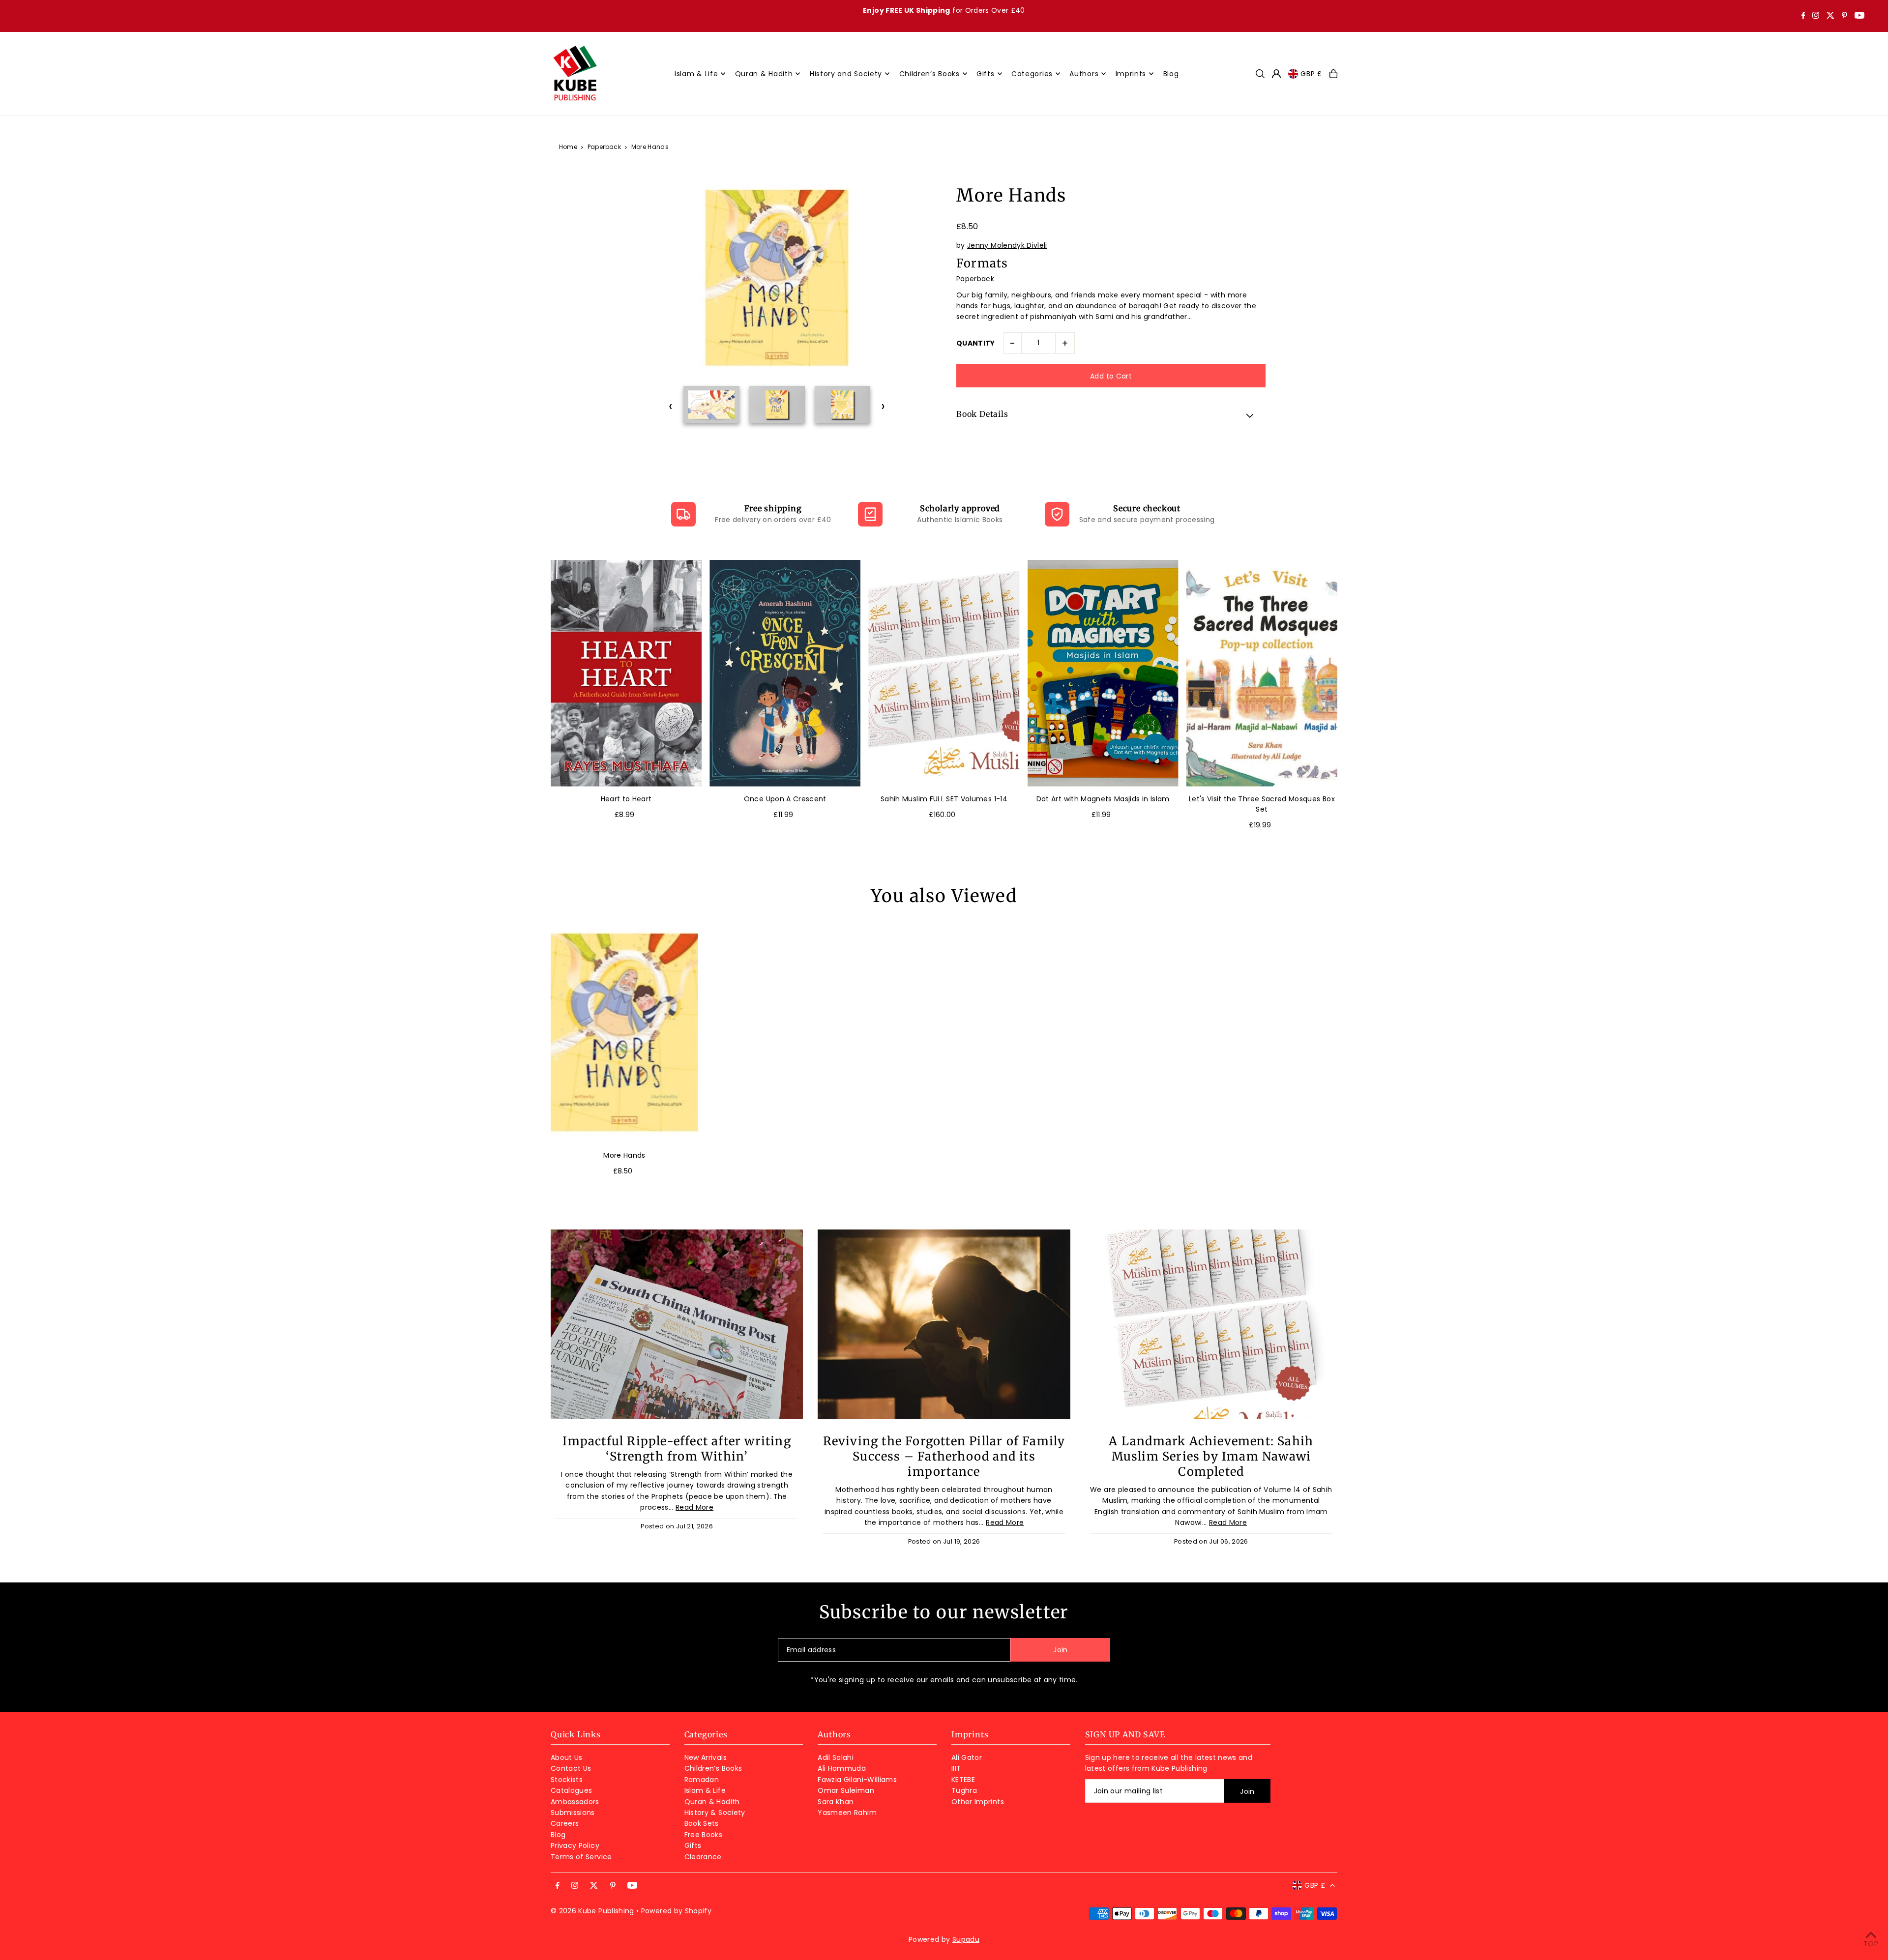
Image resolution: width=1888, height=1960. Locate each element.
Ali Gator (967, 1757)
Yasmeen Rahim (847, 1813)
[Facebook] (1803, 16)
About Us (567, 1757)
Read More (694, 1507)
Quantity (976, 343)
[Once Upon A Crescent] (785, 673)
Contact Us (571, 1768)
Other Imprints (978, 1802)
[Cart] (1333, 74)
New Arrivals (706, 1757)
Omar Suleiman (846, 1790)
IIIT (956, 1768)
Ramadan (702, 1780)
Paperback (604, 147)
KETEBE (963, 1780)
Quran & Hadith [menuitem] (764, 74)
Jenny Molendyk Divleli (1007, 245)
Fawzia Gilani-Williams (857, 1780)
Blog (558, 1835)
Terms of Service (581, 1857)
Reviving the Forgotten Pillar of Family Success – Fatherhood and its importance (944, 1456)
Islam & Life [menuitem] (696, 74)
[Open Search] (1260, 74)
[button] (1111, 415)
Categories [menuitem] (1032, 74)
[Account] (1276, 74)
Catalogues (572, 1790)
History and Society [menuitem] (846, 74)
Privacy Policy (575, 1845)
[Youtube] (1859, 16)
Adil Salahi (836, 1757)
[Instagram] (1816, 16)
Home (568, 147)
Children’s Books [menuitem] (929, 74)
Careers (565, 1823)
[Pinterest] (1844, 16)
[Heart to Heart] (626, 673)
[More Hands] (624, 1032)
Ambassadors (575, 1802)
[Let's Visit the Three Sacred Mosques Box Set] (1262, 673)
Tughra (964, 1790)
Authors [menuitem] (1084, 74)
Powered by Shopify (676, 1911)
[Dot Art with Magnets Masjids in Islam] (1103, 673)
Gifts (693, 1845)
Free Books (704, 1835)
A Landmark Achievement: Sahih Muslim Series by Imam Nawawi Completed (1211, 1456)
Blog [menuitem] (1171, 74)
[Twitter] (1830, 16)
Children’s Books (713, 1768)
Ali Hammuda (842, 1768)
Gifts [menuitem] (986, 74)
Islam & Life (705, 1790)
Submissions (573, 1813)
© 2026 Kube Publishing (592, 1911)
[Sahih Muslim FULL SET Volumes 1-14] (944, 673)
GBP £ (1311, 74)
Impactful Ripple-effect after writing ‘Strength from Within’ (677, 1449)
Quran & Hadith (712, 1802)
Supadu (966, 1939)
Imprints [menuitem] (1131, 74)
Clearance (703, 1857)
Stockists (567, 1780)
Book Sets (702, 1823)
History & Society (715, 1813)
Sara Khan (836, 1802)
